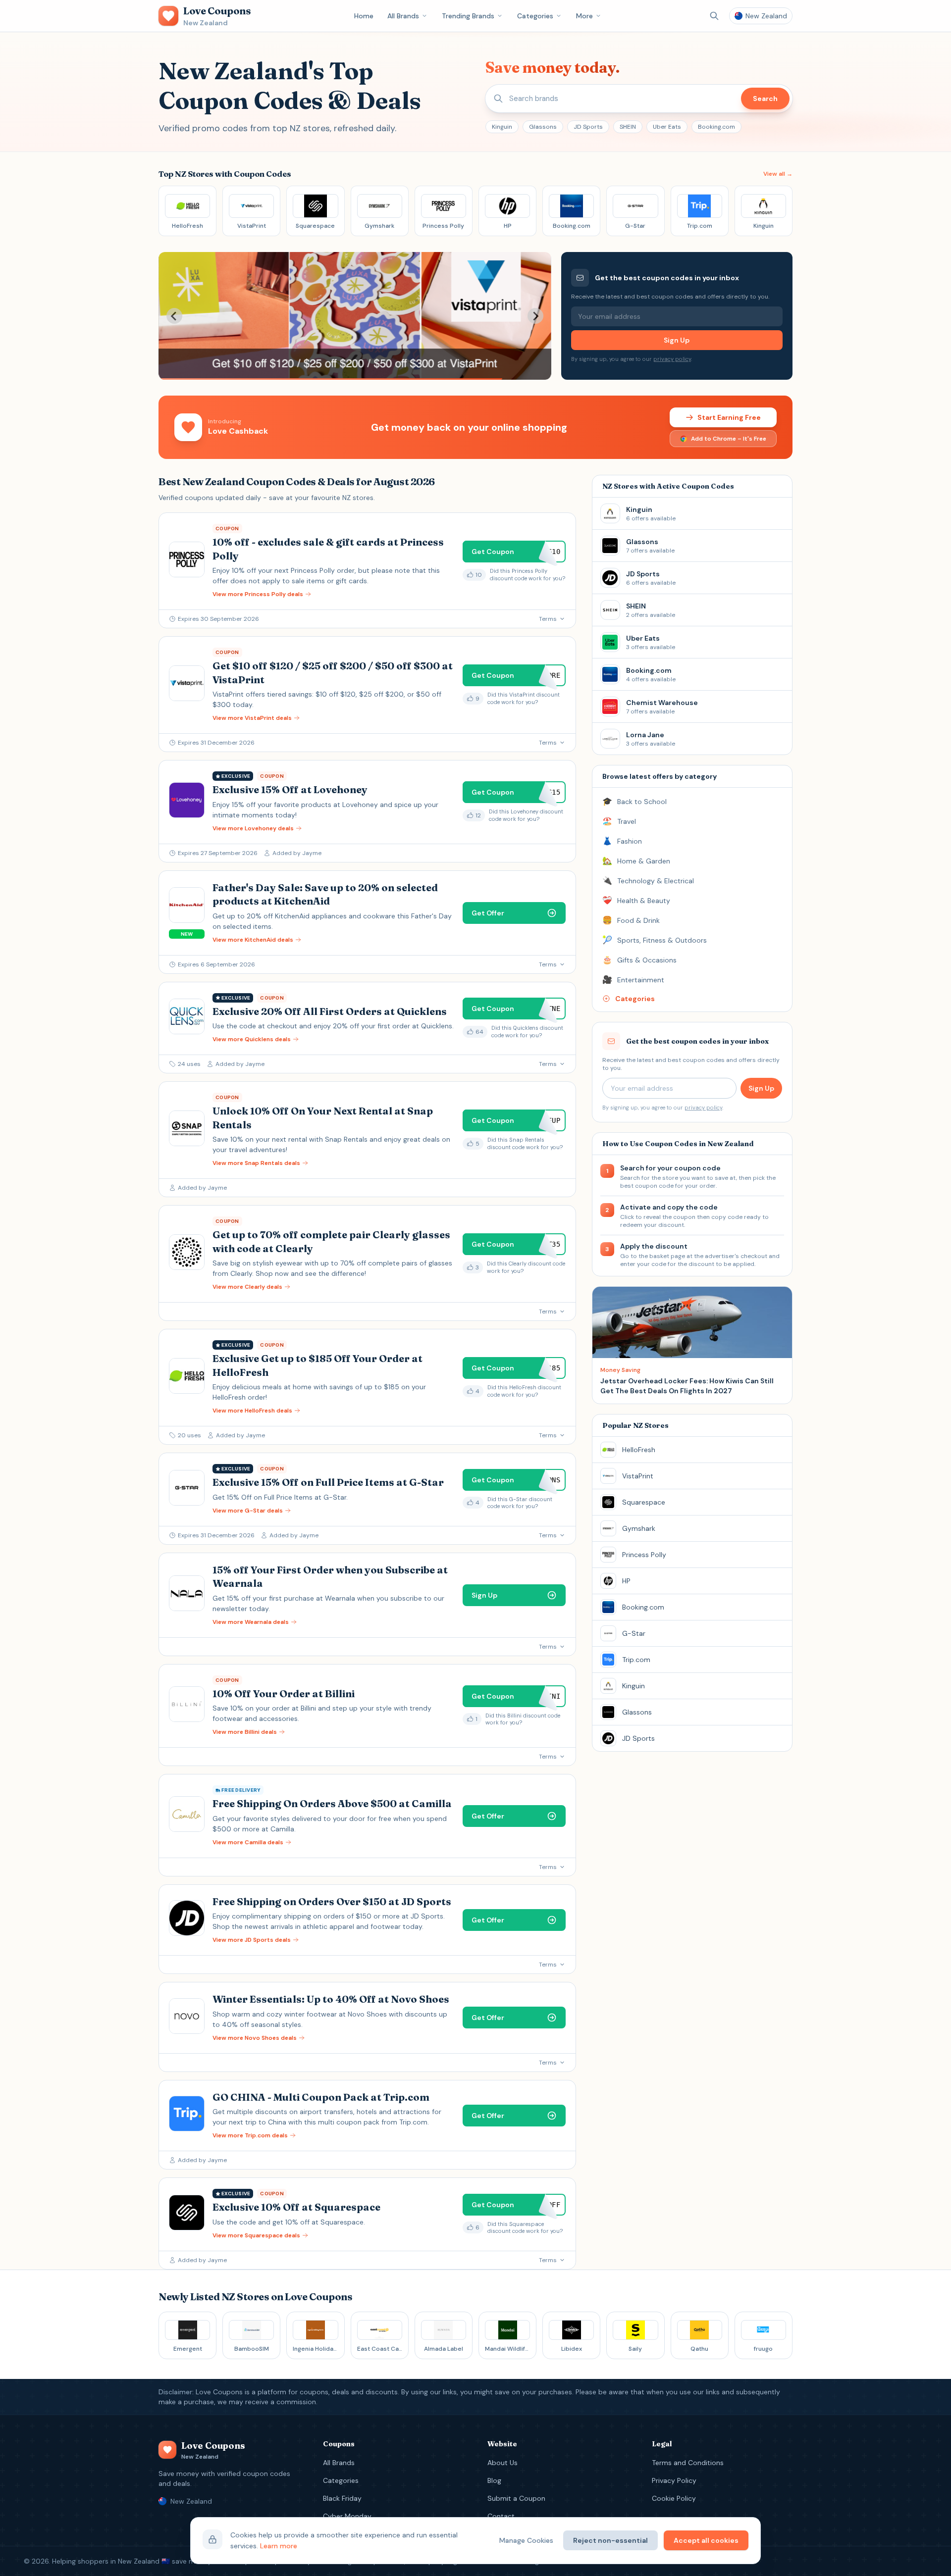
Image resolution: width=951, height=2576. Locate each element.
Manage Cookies (526, 2540)
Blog (494, 2480)
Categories (535, 16)
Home (364, 16)
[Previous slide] (174, 316)
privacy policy (672, 359)
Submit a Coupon (516, 2498)
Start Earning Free (729, 417)
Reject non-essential (610, 2540)
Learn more (279, 2546)
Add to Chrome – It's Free (729, 439)
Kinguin (502, 127)
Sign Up (677, 340)
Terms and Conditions (688, 2463)
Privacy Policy (674, 2480)
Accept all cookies (706, 2540)
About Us (502, 2463)
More (584, 16)
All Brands (403, 16)
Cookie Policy (674, 2498)
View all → (778, 174)
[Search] (714, 16)
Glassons (543, 127)
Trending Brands (468, 16)
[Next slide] (535, 316)
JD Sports (588, 127)
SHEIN (628, 127)
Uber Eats (667, 127)
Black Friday (342, 2498)
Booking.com (716, 127)
